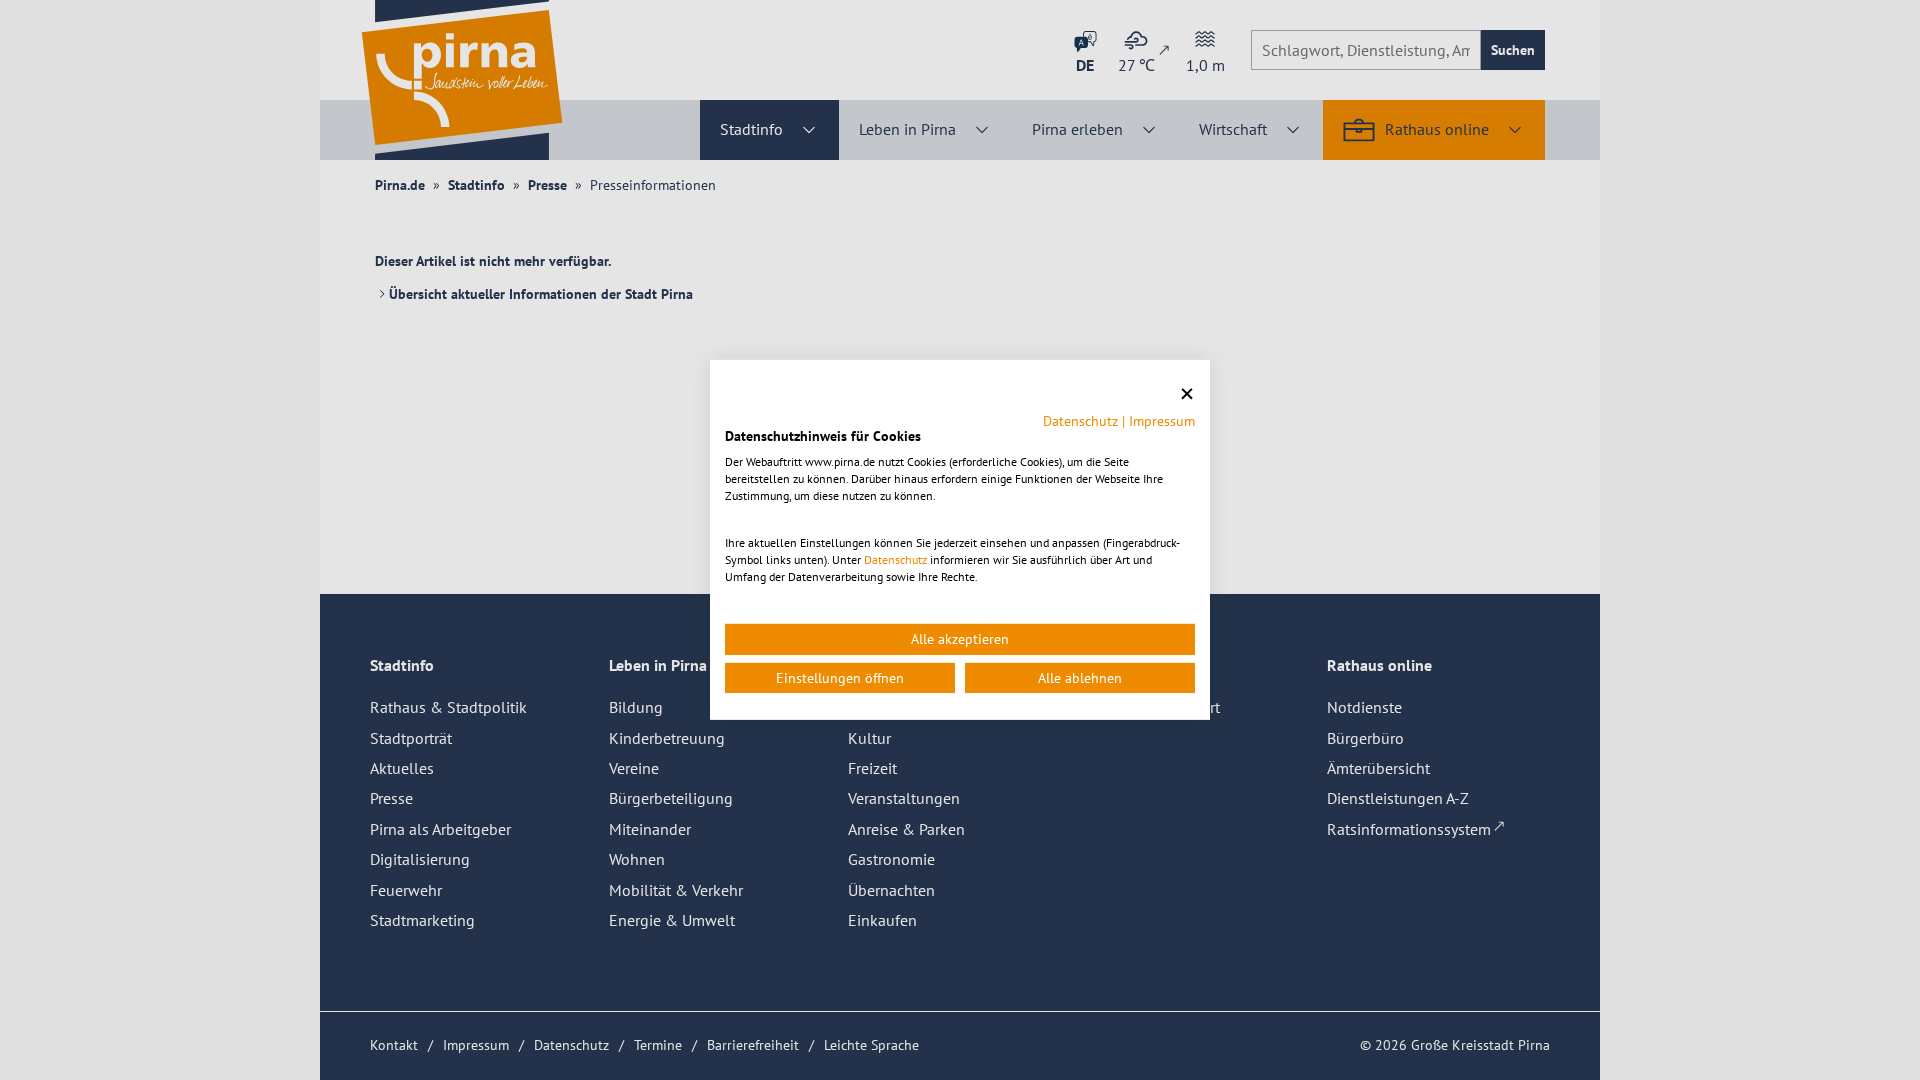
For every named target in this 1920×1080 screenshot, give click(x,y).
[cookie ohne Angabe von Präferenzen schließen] (1187, 394)
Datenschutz (1080, 420)
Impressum (1162, 420)
